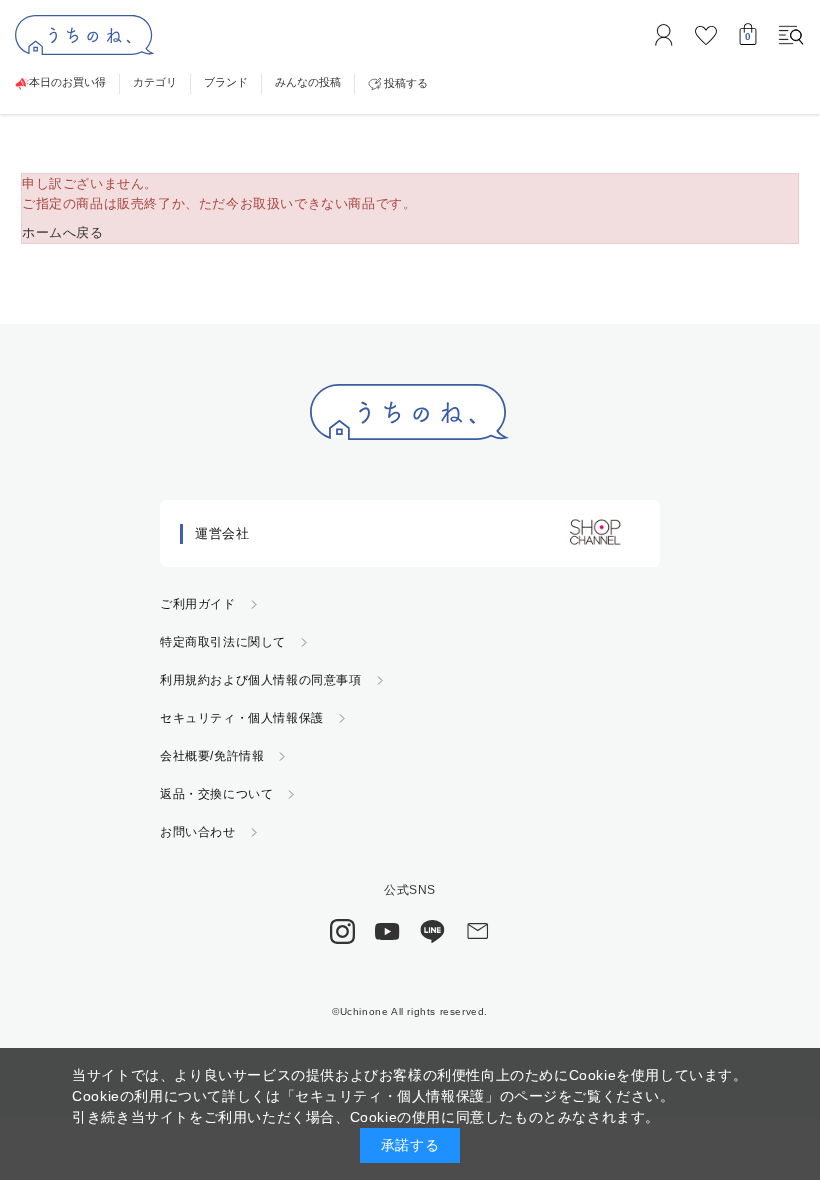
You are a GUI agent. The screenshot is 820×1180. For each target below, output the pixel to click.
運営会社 (222, 533)
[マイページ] (664, 35)
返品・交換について (216, 794)
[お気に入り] (706, 35)
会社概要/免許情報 (212, 756)
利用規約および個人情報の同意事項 (261, 680)
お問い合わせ (198, 832)
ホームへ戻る (63, 232)
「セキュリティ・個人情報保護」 (390, 1096)
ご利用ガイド (198, 604)
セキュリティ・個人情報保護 (242, 718)
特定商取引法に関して (223, 642)
